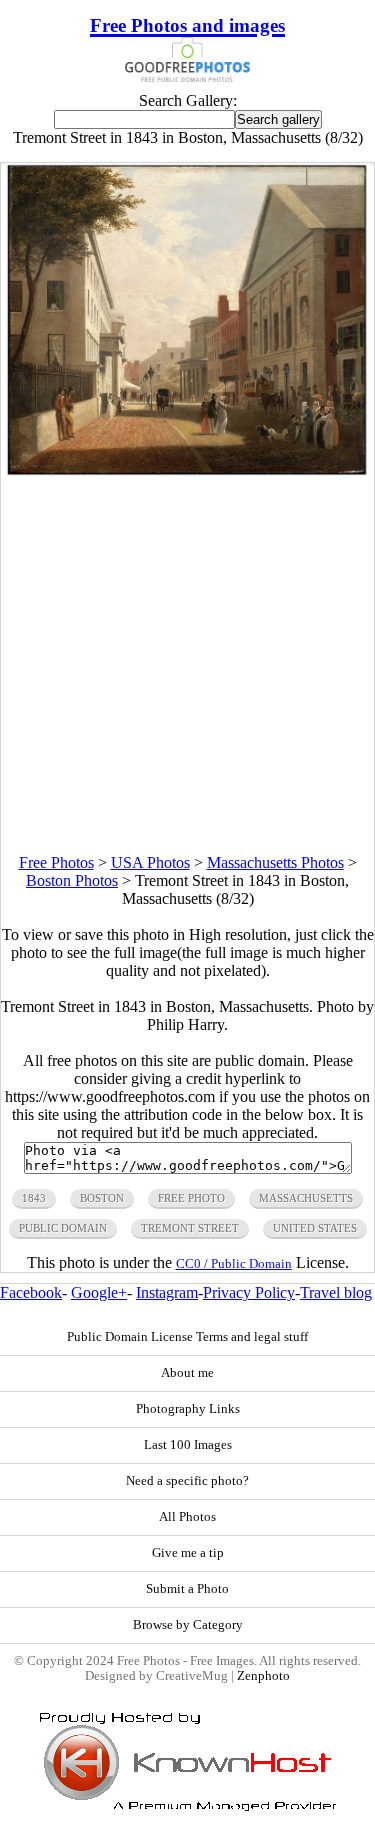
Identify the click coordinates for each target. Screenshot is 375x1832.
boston (102, 1198)
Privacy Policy (249, 1292)
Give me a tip (188, 1553)
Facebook (31, 1292)
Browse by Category (188, 1625)
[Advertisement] (187, 666)
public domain (63, 1228)
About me (187, 1373)
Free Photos (56, 862)
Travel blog (336, 1292)
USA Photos (150, 862)
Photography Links (188, 1409)
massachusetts (306, 1198)
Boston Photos (72, 880)
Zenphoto (263, 1676)
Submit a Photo (187, 1589)
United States (315, 1228)
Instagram (167, 1292)
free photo (191, 1198)
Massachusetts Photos (275, 862)
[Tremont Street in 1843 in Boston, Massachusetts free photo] (188, 473)
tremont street (190, 1228)
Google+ (99, 1292)
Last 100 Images (188, 1445)
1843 (34, 1198)
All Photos (187, 1517)
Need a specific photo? (187, 1481)
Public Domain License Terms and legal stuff (187, 1337)
